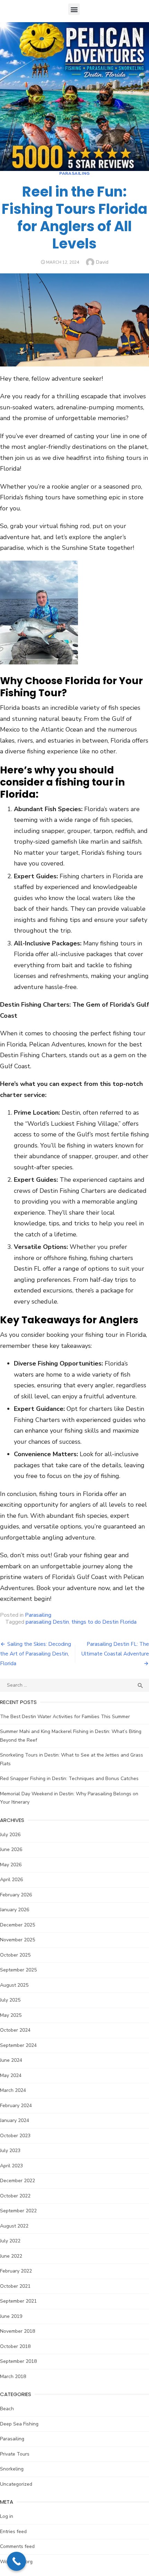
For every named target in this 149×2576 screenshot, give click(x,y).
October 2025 (15, 1955)
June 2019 (11, 2316)
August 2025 (14, 1985)
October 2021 (15, 2286)
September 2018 (18, 2361)
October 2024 (15, 2030)
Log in (7, 2516)
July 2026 (10, 1835)
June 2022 (11, 2256)
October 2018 (15, 2346)
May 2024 (11, 2075)
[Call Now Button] (16, 2561)
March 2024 (13, 2090)
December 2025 (17, 1925)
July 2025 (10, 2000)
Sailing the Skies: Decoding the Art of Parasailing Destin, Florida (36, 1654)
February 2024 (16, 2106)
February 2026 (16, 1895)
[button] (74, 9)
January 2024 (15, 2120)
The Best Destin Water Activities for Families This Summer (65, 1717)
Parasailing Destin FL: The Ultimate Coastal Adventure (115, 1649)
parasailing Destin (47, 1622)
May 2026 (11, 1865)
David (102, 262)
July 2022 (10, 2241)
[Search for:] (74, 1685)
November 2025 (17, 1940)
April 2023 (11, 2166)
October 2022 (15, 2196)
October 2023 (15, 2136)
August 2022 (14, 2226)
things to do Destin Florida (104, 1622)
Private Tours (15, 2454)
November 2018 (17, 2331)
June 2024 (11, 2060)
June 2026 (11, 1849)
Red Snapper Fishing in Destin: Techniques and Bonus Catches (69, 1779)
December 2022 (17, 2181)
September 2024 (18, 2045)
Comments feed (17, 2546)
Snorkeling (12, 2469)
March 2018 (13, 2377)
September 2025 (18, 1970)
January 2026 (15, 1910)
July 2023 (10, 2151)
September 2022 (18, 2211)
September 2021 (18, 2301)
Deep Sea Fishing (19, 2424)
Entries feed (13, 2532)
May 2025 (11, 2015)
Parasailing (74, 173)
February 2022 (16, 2271)
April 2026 (11, 1880)
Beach (7, 2409)
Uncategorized (16, 2484)
